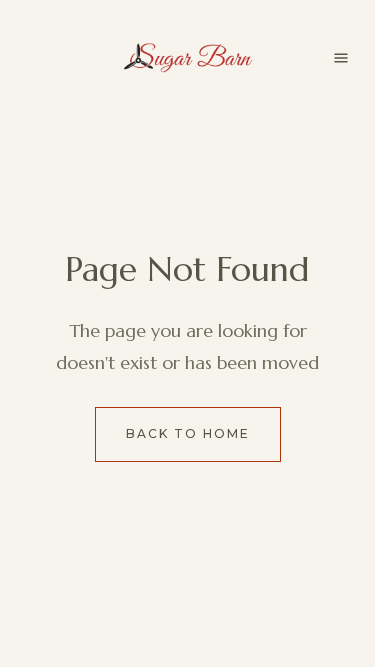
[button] (341, 58)
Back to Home (188, 433)
